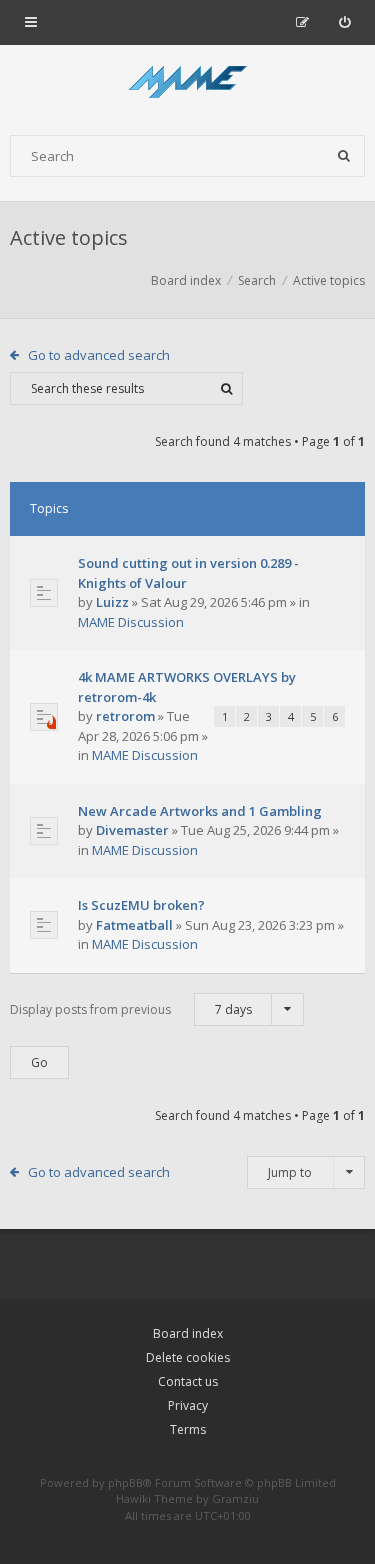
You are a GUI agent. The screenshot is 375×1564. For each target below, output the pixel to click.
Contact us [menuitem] (188, 1381)
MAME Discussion (131, 622)
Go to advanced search (99, 355)
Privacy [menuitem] (188, 1405)
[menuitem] (344, 22)
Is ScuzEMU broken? (141, 905)
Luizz (112, 602)
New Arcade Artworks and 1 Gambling (200, 811)
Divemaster (132, 830)
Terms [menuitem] (188, 1429)
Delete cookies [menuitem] (188, 1357)
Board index (188, 1333)
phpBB (125, 1482)
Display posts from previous (131, 1009)
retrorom (125, 716)
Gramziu (235, 1498)
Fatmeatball (134, 925)
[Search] (344, 156)
